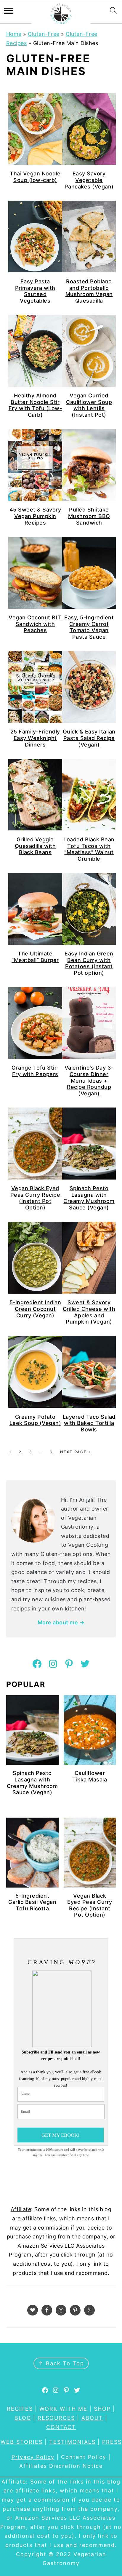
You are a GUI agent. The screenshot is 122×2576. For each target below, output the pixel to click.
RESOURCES (56, 2418)
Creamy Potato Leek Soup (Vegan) (35, 1420)
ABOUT (92, 2418)
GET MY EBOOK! (61, 2135)
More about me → (61, 1622)
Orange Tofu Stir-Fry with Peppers (35, 1071)
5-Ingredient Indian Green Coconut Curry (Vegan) (35, 1309)
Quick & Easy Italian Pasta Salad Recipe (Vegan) (89, 738)
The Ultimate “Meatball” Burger (35, 957)
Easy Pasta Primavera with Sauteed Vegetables (35, 291)
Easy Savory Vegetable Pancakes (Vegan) (89, 180)
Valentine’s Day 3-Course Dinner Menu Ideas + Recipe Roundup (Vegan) (89, 1080)
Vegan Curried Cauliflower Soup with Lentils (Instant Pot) (89, 405)
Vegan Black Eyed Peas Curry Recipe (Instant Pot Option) (35, 1198)
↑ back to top (61, 2363)
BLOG (23, 2418)
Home (14, 34)
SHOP (102, 2409)
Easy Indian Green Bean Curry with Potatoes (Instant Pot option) (89, 963)
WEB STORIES (22, 2442)
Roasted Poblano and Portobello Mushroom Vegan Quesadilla (89, 291)
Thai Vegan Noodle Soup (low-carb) (35, 177)
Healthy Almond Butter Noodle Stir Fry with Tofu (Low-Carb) (35, 405)
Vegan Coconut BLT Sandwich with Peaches (35, 624)
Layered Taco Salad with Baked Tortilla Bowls (89, 1423)
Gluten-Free (44, 34)
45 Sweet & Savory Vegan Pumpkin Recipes (35, 516)
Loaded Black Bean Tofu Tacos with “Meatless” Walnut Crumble (89, 849)
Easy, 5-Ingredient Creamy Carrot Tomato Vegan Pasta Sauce (89, 627)
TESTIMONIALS (72, 2442)
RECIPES (20, 2409)
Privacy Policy (33, 2457)
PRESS (112, 2442)
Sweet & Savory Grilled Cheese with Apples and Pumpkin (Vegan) (89, 1312)
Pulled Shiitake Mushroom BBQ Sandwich (89, 516)
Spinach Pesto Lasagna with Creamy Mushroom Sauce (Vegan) (89, 1198)
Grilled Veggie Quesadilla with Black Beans (35, 846)
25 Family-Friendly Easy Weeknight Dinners (35, 738)
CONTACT (61, 2427)
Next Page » (76, 1452)
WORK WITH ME (63, 2409)
